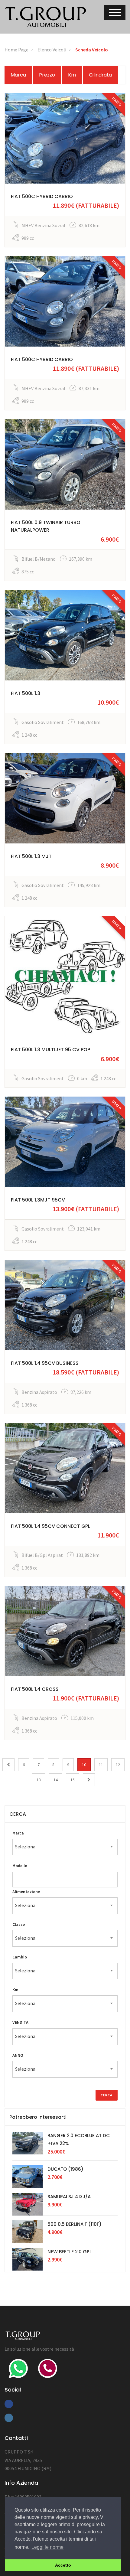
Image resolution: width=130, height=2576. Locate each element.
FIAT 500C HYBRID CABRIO (42, 196)
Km (72, 75)
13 (39, 1780)
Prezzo (47, 75)
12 (118, 1765)
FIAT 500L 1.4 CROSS (35, 1689)
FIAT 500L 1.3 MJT (31, 856)
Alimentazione (26, 1892)
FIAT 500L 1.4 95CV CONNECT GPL (50, 1526)
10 (84, 1765)
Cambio (20, 1957)
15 (73, 1780)
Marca (18, 75)
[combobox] (65, 1847)
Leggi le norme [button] (47, 2547)
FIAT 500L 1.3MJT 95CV (38, 1200)
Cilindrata (100, 75)
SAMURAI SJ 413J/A (69, 2197)
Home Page (16, 50)
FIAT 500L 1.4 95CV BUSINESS (45, 1363)
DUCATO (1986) (65, 2169)
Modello (20, 1866)
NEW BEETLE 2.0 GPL (70, 2252)
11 (101, 1765)
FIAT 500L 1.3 (26, 693)
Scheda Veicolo (92, 50)
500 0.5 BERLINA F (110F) (75, 2224)
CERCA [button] (18, 1814)
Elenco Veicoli (52, 50)
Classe (19, 1924)
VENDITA (20, 2022)
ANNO (18, 2055)
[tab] (65, 1814)
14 (56, 1780)
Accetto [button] (63, 2565)
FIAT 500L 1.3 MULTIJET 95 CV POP (50, 1050)
